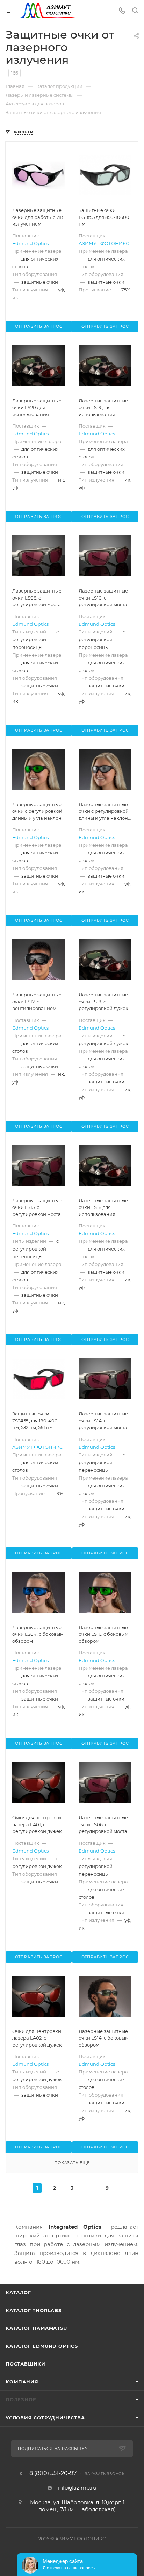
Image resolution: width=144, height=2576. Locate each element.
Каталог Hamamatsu (36, 2328)
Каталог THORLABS (34, 2310)
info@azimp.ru (77, 2488)
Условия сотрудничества (45, 2418)
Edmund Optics (30, 243)
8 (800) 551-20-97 (53, 2473)
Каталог (18, 2292)
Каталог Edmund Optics (42, 2346)
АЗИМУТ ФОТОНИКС (104, 243)
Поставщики (26, 2364)
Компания (22, 2382)
